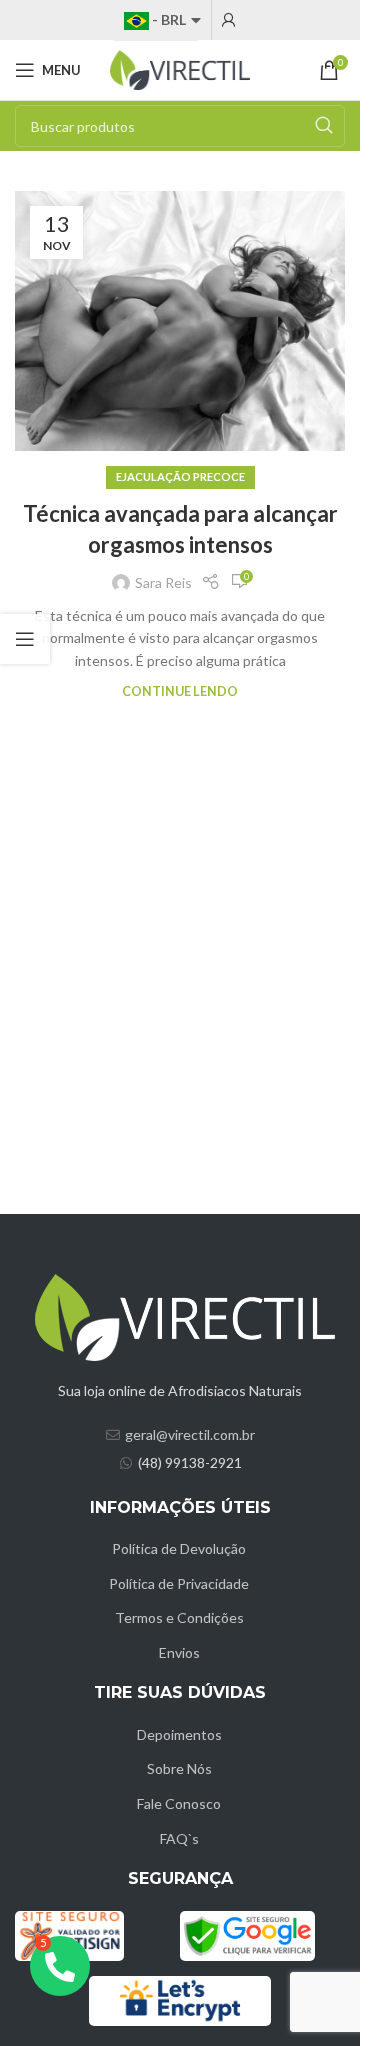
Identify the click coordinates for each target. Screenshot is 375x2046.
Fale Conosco (179, 1803)
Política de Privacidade (179, 1583)
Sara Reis (163, 582)
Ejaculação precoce (180, 476)
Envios (179, 1652)
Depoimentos (179, 1734)
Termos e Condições (179, 1617)
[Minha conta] (229, 20)
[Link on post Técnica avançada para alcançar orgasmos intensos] (180, 321)
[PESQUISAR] (324, 126)
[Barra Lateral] (25, 639)
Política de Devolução (179, 1548)
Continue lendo (180, 691)
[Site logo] (180, 68)
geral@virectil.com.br (190, 1434)
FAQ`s (179, 1838)
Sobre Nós (179, 1768)
